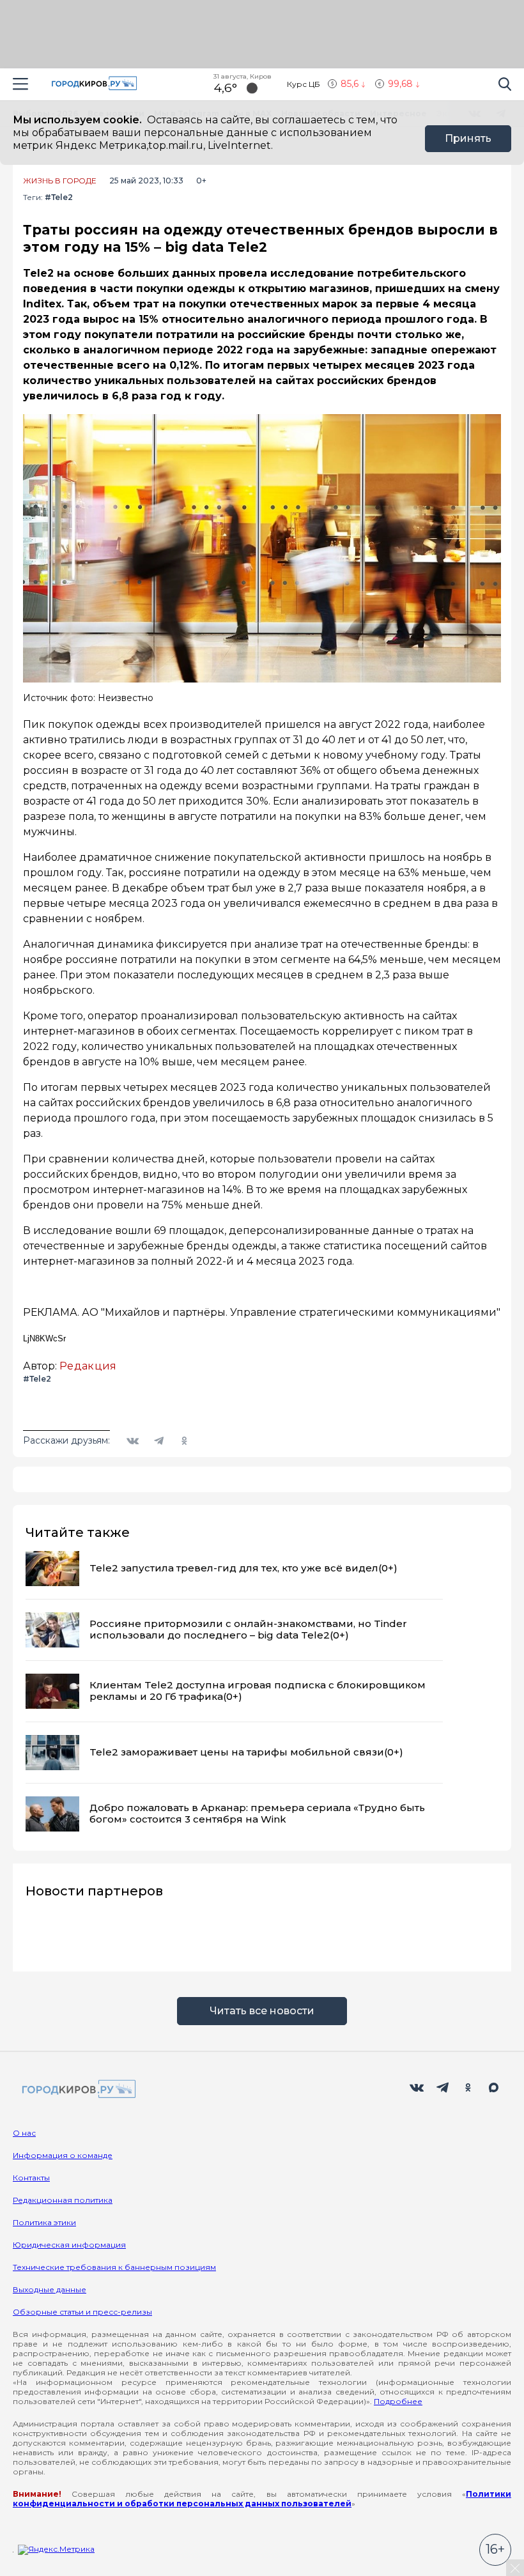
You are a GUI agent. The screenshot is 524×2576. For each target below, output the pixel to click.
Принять (468, 138)
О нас (24, 2133)
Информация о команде (63, 2155)
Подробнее (398, 2401)
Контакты (31, 2178)
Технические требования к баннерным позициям (114, 2267)
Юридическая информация (69, 2245)
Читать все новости (262, 2011)
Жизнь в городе (60, 181)
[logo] (77, 2090)
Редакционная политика (63, 2200)
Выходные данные (50, 2289)
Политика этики (44, 2222)
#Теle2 (59, 197)
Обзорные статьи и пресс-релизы (82, 2312)
